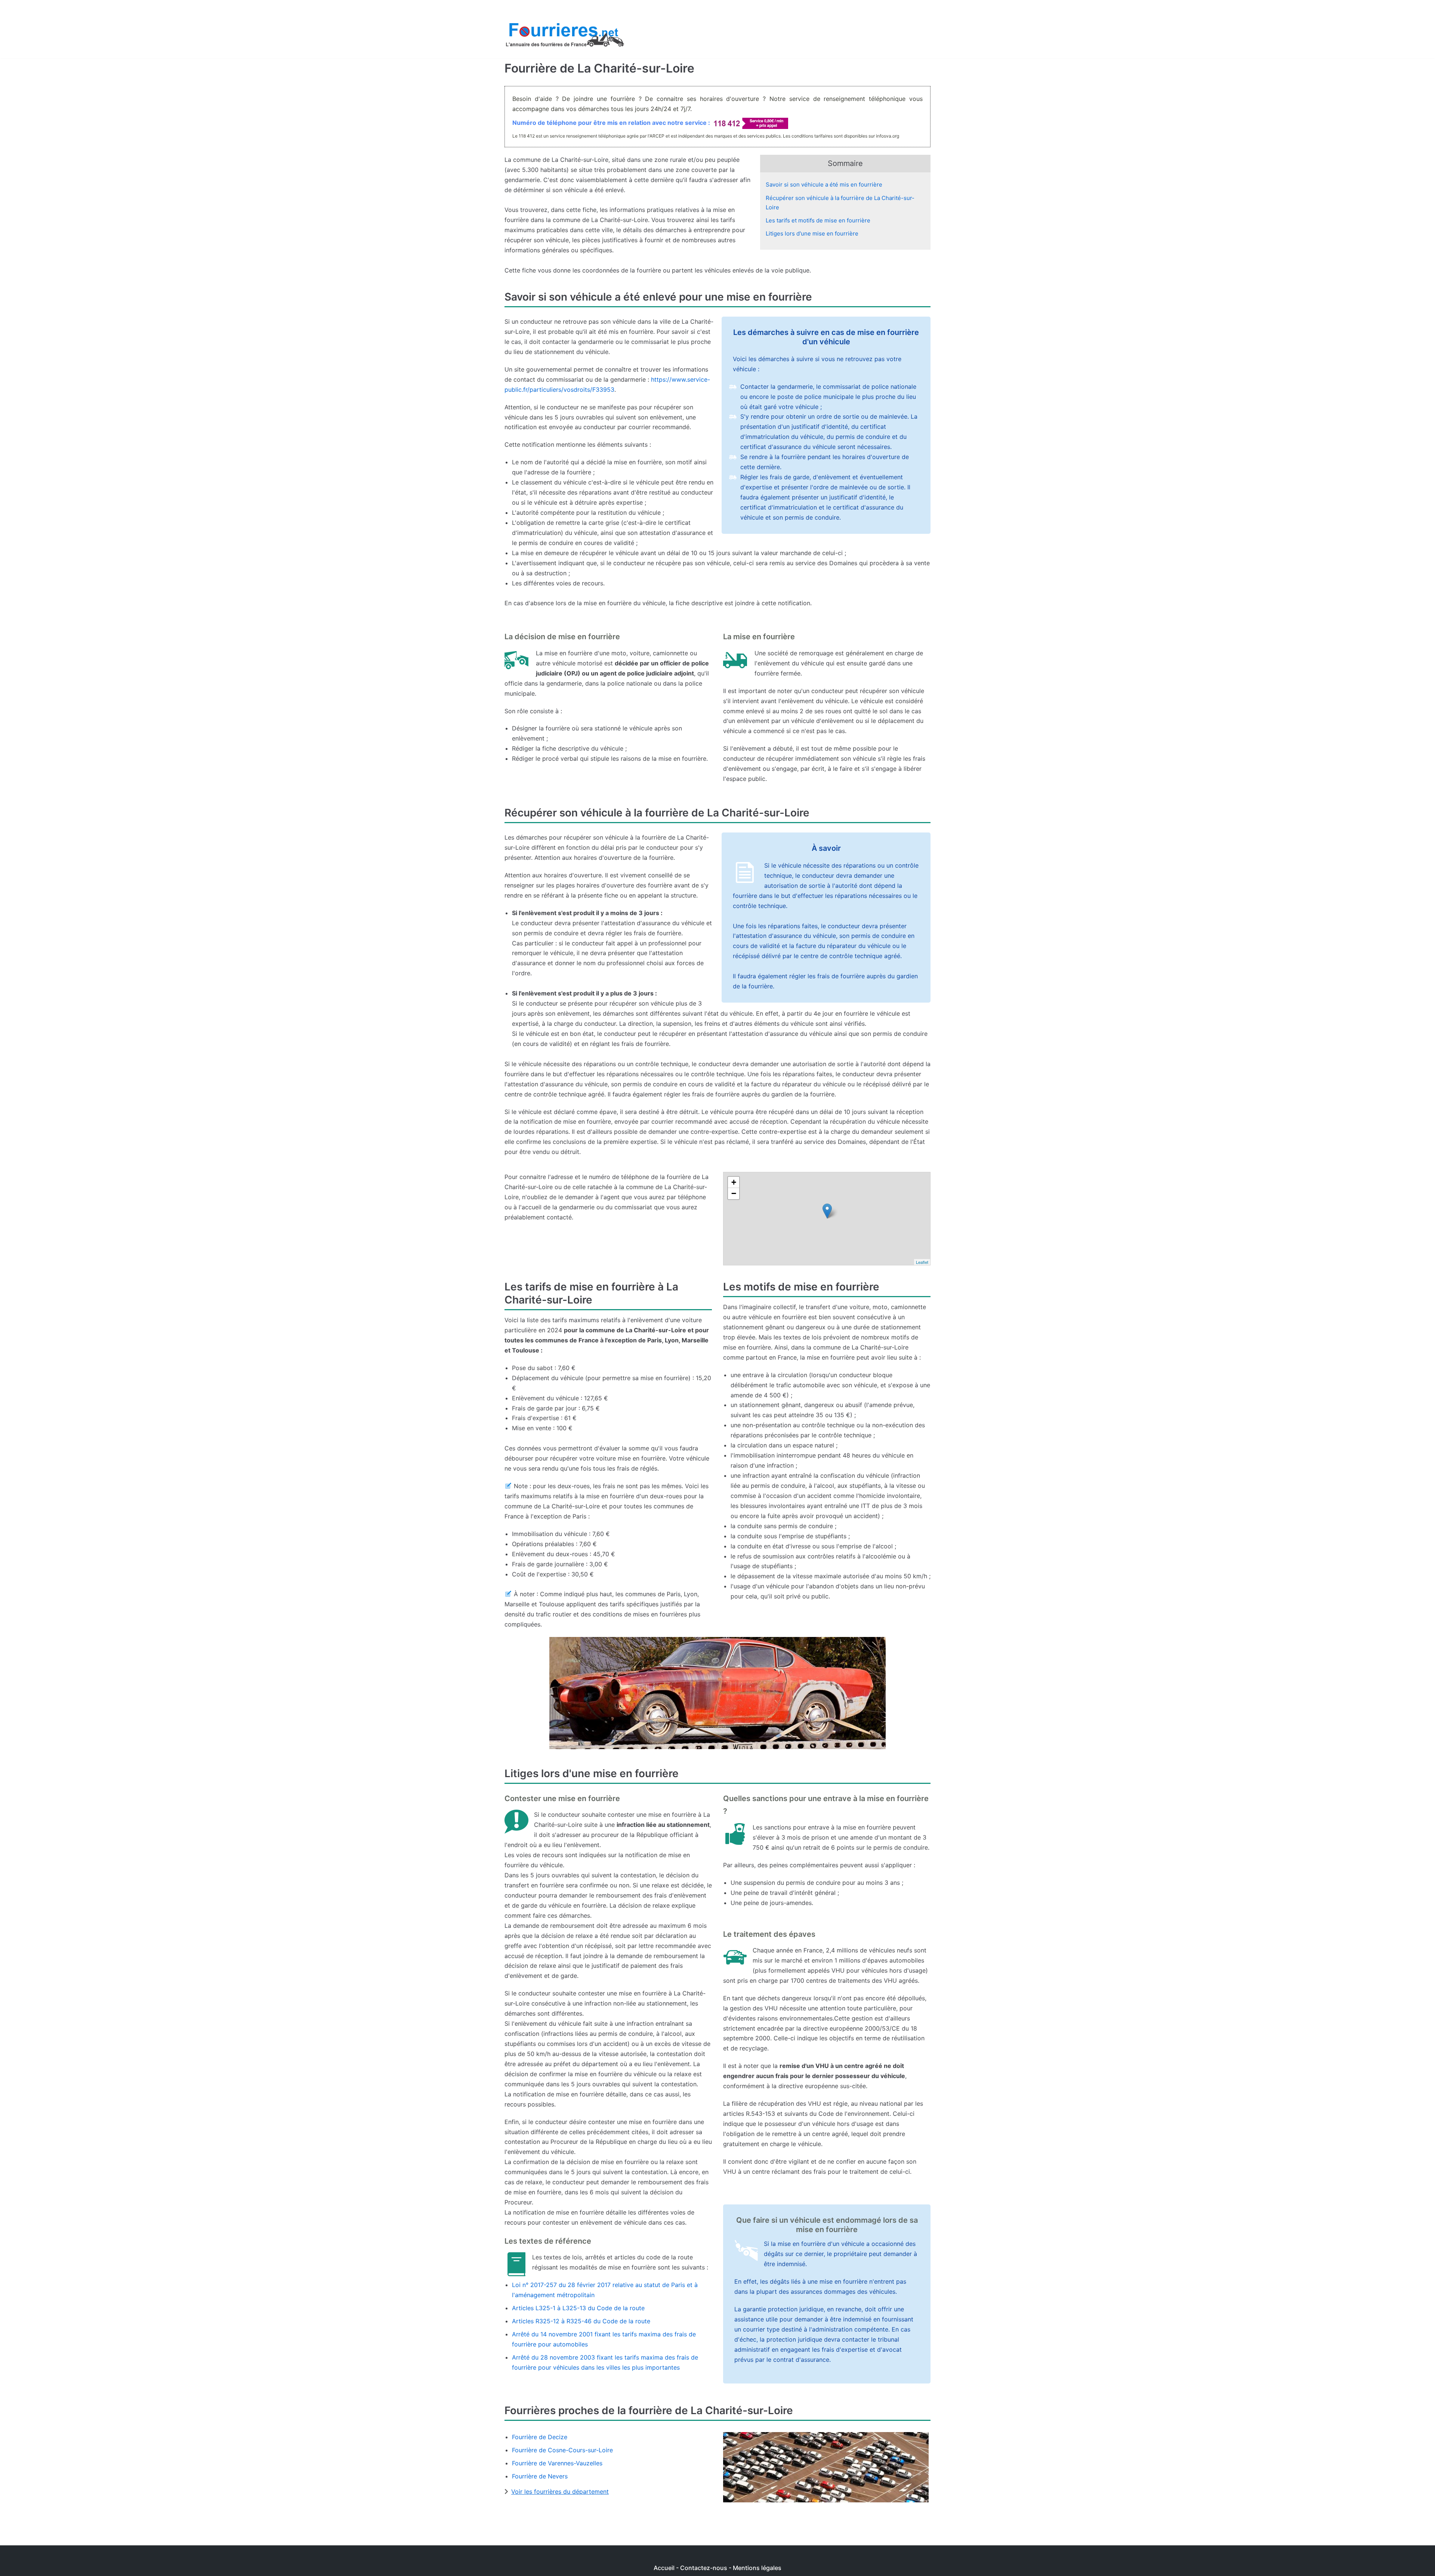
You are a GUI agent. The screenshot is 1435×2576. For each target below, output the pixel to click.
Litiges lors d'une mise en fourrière (812, 233)
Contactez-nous (704, 2568)
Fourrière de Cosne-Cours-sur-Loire (562, 2450)
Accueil (664, 2568)
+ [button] (734, 1182)
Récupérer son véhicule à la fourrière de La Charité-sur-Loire (840, 203)
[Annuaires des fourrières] (564, 37)
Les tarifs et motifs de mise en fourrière (818, 220)
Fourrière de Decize (540, 2437)
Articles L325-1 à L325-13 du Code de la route (578, 2308)
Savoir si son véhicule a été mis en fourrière (824, 184)
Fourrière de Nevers (540, 2476)
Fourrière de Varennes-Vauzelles (557, 2463)
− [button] (734, 1193)
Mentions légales (757, 2568)
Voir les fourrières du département (560, 2492)
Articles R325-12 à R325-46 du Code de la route (581, 2321)
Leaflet (922, 1262)
